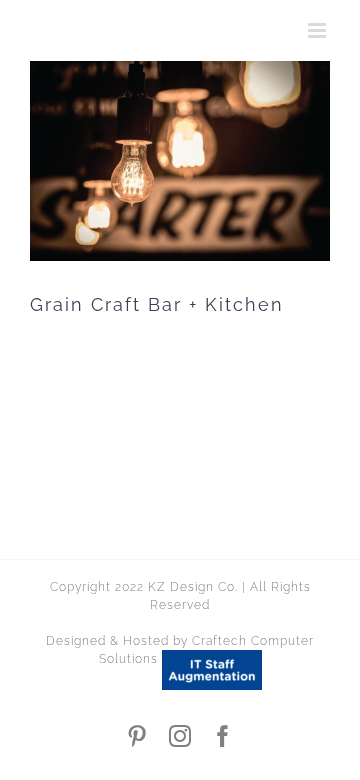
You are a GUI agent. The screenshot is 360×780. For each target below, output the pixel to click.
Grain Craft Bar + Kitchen (157, 304)
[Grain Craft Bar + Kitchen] (180, 161)
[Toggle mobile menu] (319, 30)
